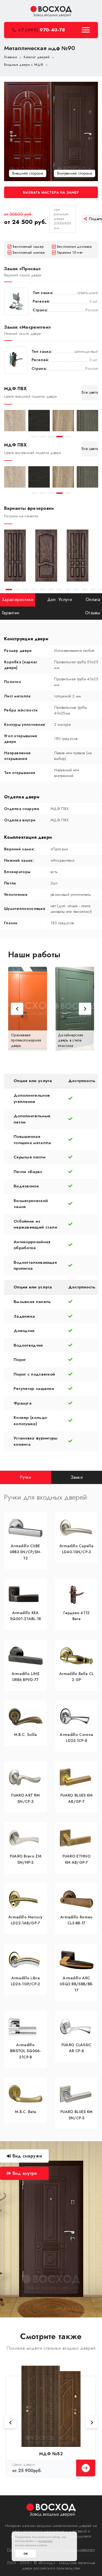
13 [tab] (85, 590)
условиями (45, 2541)
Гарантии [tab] (10, 613)
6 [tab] (26, 590)
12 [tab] (76, 590)
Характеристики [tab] (18, 600)
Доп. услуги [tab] (60, 600)
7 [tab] (34, 590)
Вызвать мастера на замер (51, 192)
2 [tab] (43, 437)
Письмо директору (79, 2550)
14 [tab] (93, 590)
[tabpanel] (15, 421)
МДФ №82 (51, 2454)
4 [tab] (59, 437)
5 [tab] (68, 437)
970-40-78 (41, 30)
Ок (26, 2554)
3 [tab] (51, 437)
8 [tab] (43, 590)
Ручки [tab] (26, 1477)
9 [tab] (51, 590)
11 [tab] (68, 590)
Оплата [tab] (93, 600)
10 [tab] (59, 590)
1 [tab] (34, 437)
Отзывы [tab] (93, 613)
